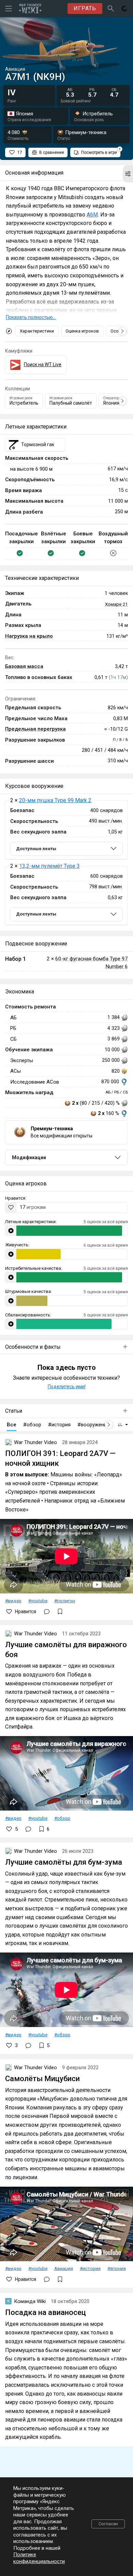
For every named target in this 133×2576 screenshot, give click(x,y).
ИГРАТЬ (85, 8)
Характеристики (37, 331)
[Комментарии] (47, 1611)
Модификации (29, 1157)
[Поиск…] (111, 9)
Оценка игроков (82, 331)
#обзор (62, 1818)
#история (90, 2268)
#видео (13, 1601)
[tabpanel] (66, 863)
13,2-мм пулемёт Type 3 (49, 866)
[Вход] (124, 9)
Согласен (108, 2524)
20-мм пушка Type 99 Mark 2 (55, 800)
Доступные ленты (36, 849)
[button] (128, 174)
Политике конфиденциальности (39, 2558)
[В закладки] (60, 1611)
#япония (117, 2268)
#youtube (38, 1601)
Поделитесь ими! (67, 1387)
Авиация (64, 2268)
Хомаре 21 (116, 604)
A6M (92, 215)
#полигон (65, 1601)
